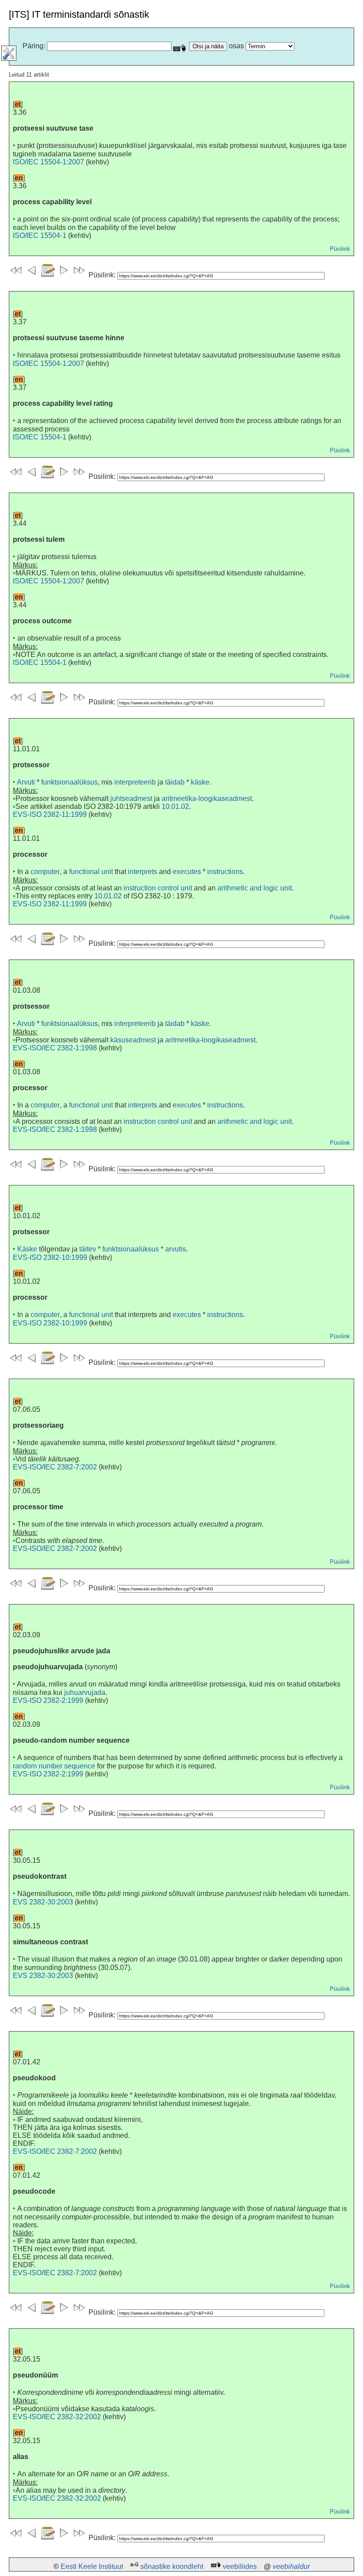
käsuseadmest (133, 1040)
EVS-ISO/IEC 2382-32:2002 (57, 2417)
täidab (175, 782)
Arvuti (26, 782)
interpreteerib (135, 782)
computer (45, 872)
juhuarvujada (85, 1692)
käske (200, 782)
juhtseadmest (131, 798)
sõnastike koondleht (172, 2566)
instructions (225, 872)
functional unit (91, 872)
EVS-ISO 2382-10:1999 (50, 1257)
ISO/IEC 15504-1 (40, 235)
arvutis (176, 1249)
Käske (27, 1249)
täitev (88, 1249)
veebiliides (240, 2566)
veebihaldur (291, 2566)
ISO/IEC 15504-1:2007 (48, 162)
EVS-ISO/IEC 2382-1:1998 (55, 1048)
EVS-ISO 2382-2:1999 (48, 1700)
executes (187, 872)
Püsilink (340, 249)
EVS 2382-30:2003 (43, 1902)
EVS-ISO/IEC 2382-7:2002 (55, 1467)
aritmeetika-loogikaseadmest (207, 798)
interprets (143, 872)
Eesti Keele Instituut (92, 2566)
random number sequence (54, 1766)
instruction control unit (158, 888)
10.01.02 (175, 806)
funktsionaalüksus (70, 782)
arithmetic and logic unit (255, 888)
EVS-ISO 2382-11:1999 (50, 814)
